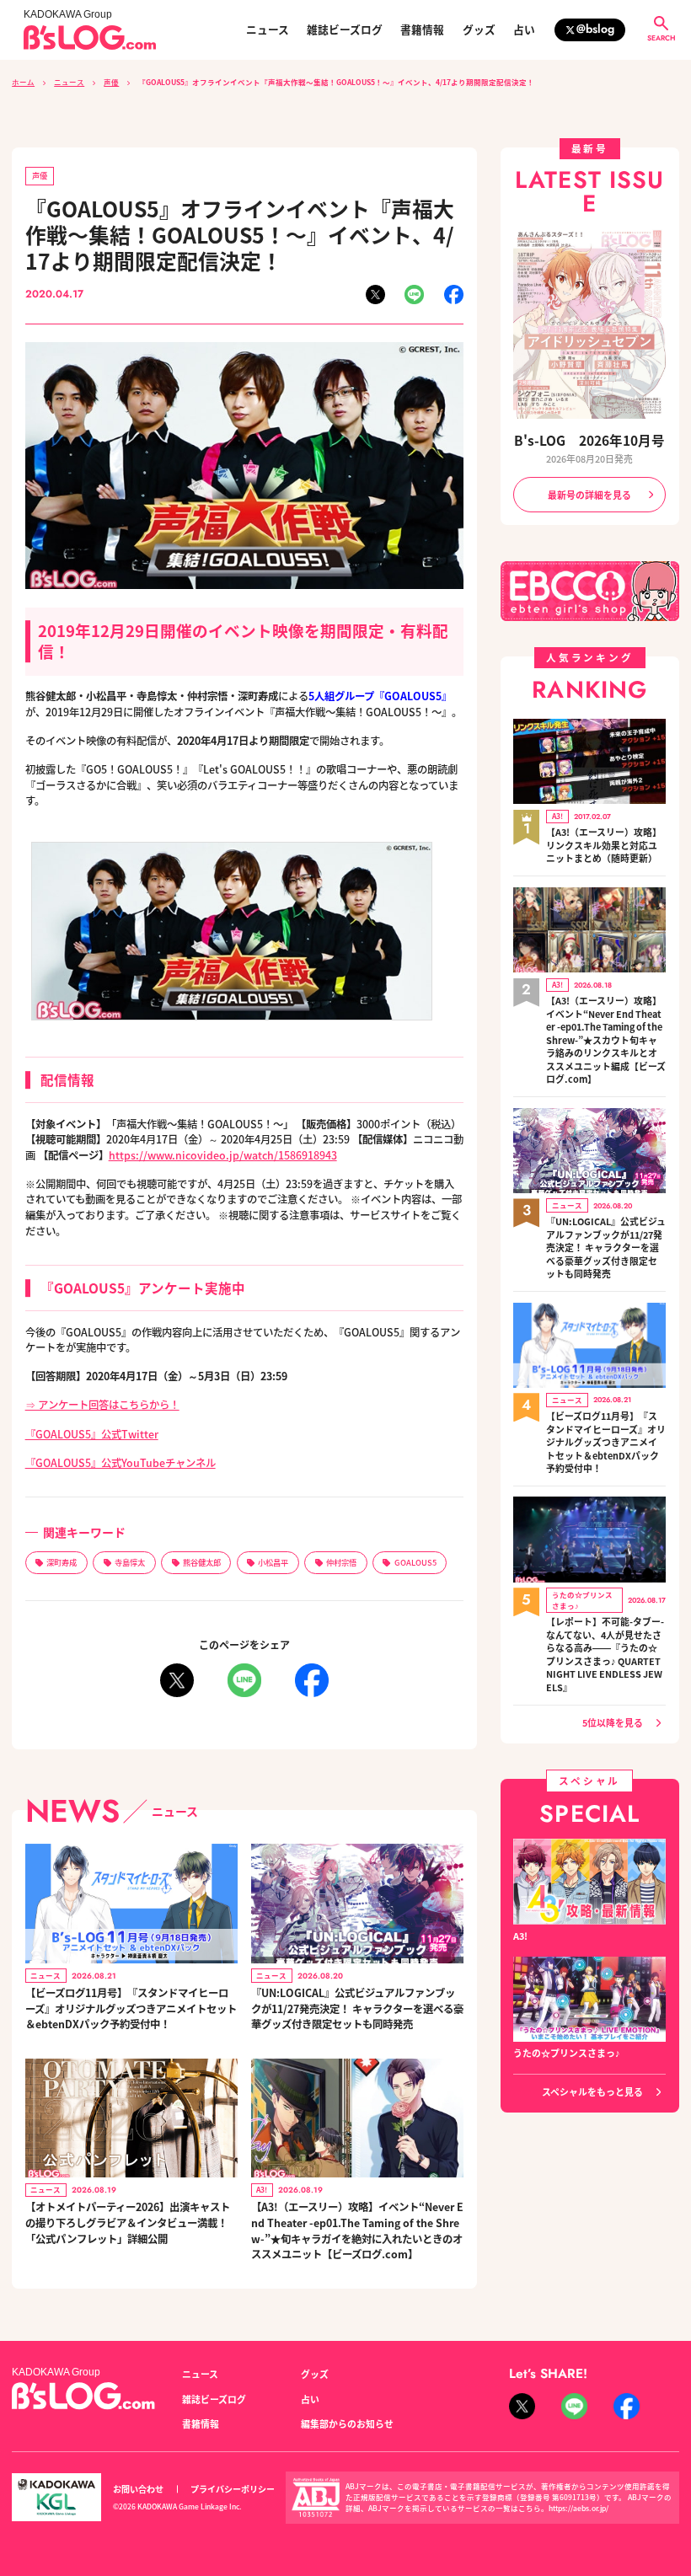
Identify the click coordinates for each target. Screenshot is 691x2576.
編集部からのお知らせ (347, 2423)
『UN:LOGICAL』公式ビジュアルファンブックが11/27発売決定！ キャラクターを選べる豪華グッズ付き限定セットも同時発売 (357, 2008)
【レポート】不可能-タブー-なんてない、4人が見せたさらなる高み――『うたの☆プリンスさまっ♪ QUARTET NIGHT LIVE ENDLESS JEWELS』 (605, 1655)
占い (524, 30)
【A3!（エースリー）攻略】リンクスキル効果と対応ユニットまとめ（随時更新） (604, 845)
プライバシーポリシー (233, 2489)
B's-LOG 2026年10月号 (589, 440)
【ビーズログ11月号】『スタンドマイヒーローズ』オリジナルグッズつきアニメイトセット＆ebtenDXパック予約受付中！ (131, 2008)
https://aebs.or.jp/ (579, 2508)
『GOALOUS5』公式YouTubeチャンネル (121, 1463)
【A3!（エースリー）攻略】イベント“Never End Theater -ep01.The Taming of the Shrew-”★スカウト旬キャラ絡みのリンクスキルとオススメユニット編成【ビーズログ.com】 (606, 1040)
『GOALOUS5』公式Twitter (92, 1434)
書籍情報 (422, 30)
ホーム (23, 82)
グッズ (479, 30)
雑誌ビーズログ (345, 30)
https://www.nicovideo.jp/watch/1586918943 (223, 1155)
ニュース (268, 30)
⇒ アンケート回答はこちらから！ (102, 1405)
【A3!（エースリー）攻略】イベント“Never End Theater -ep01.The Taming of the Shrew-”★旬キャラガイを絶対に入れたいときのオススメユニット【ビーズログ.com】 (357, 2231)
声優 (111, 82)
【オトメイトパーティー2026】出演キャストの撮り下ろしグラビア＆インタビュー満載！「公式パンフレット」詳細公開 (128, 2223)
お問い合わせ (138, 2489)
